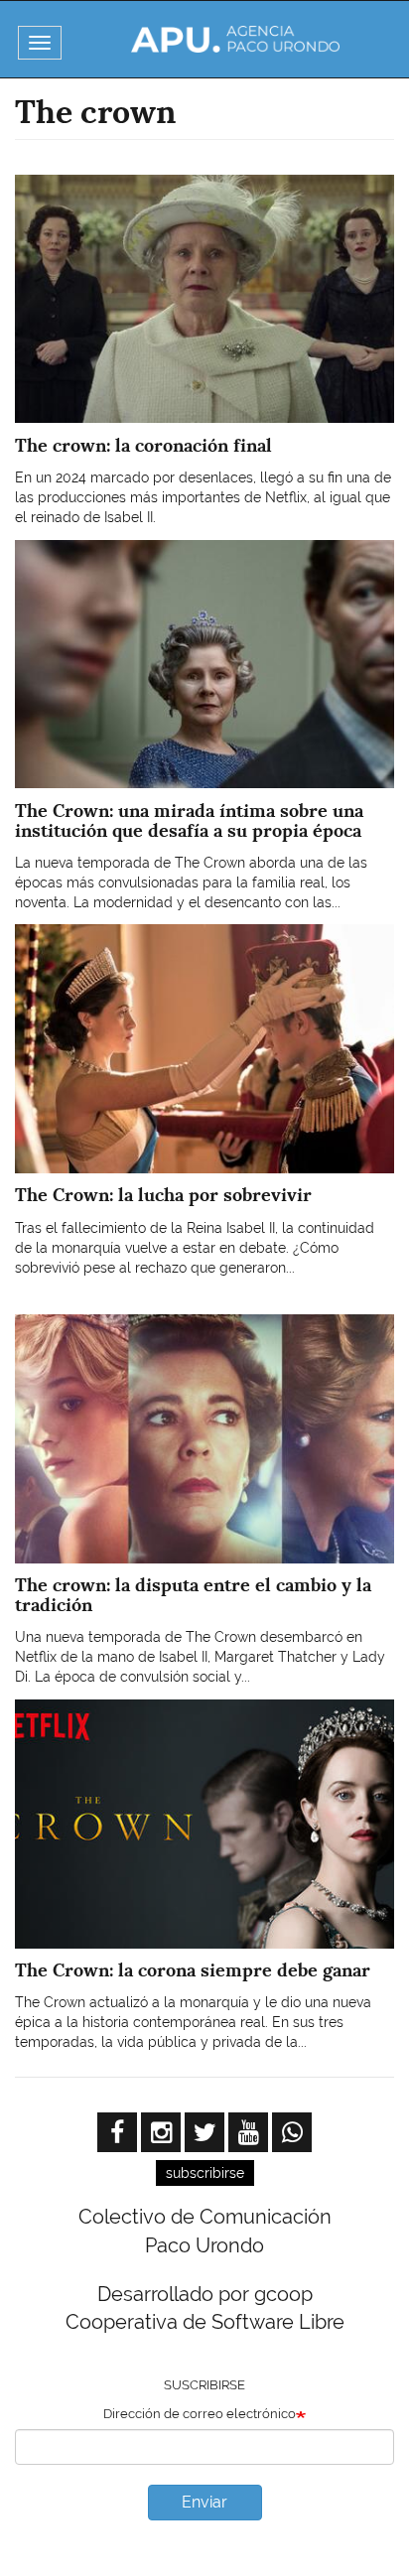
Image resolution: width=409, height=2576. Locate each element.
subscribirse (205, 2173)
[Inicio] (235, 39)
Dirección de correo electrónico (200, 2414)
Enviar (204, 2502)
